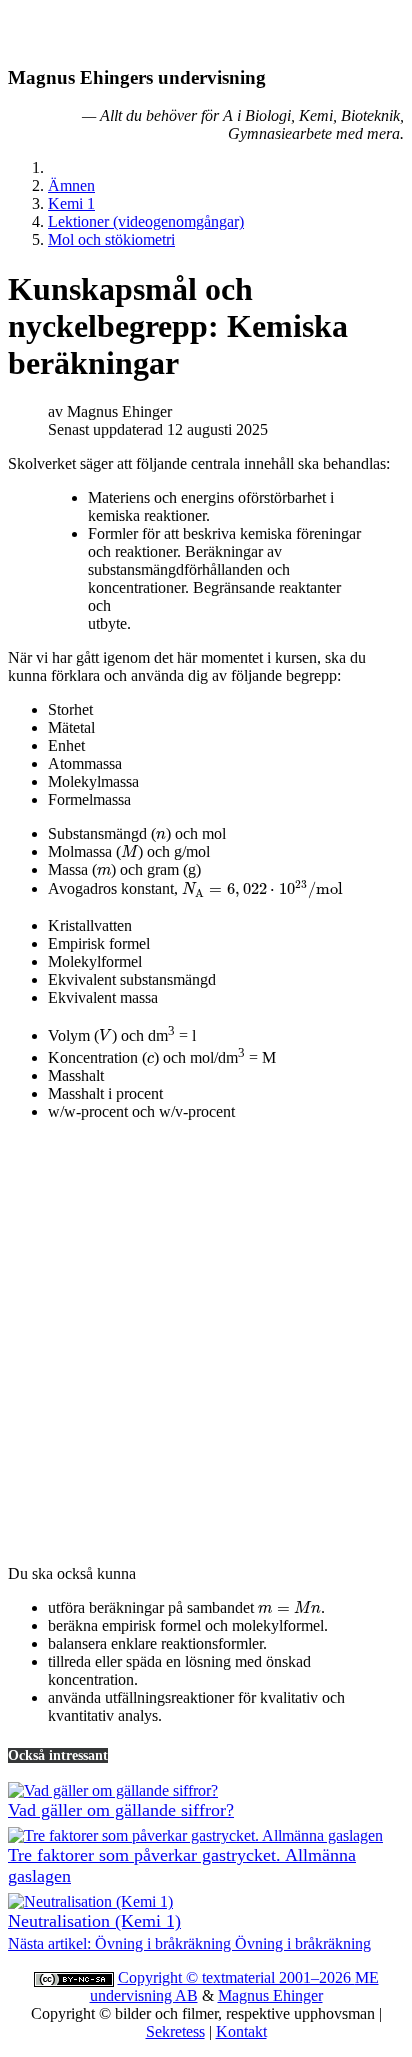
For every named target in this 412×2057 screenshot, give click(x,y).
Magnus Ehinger (270, 1995)
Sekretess (175, 2031)
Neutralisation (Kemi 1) (94, 1921)
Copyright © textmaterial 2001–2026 (236, 1977)
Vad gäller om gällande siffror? (121, 1810)
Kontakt (241, 2031)
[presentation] (161, 835)
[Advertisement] (206, 1343)
